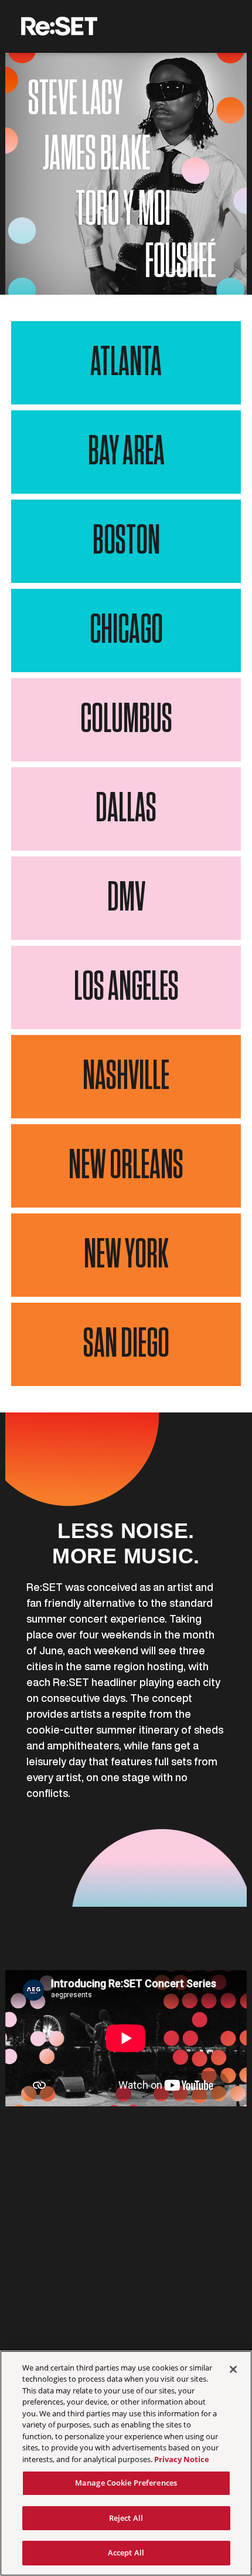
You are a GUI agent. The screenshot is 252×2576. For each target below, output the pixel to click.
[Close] (233, 2369)
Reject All (126, 2518)
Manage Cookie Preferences (126, 2483)
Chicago (126, 630)
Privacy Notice (182, 2459)
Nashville (126, 1077)
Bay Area (126, 452)
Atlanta (126, 363)
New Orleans (126, 1166)
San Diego (126, 1344)
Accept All (126, 2553)
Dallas (126, 809)
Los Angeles (126, 987)
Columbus (126, 720)
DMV (126, 898)
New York (126, 1255)
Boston (126, 541)
